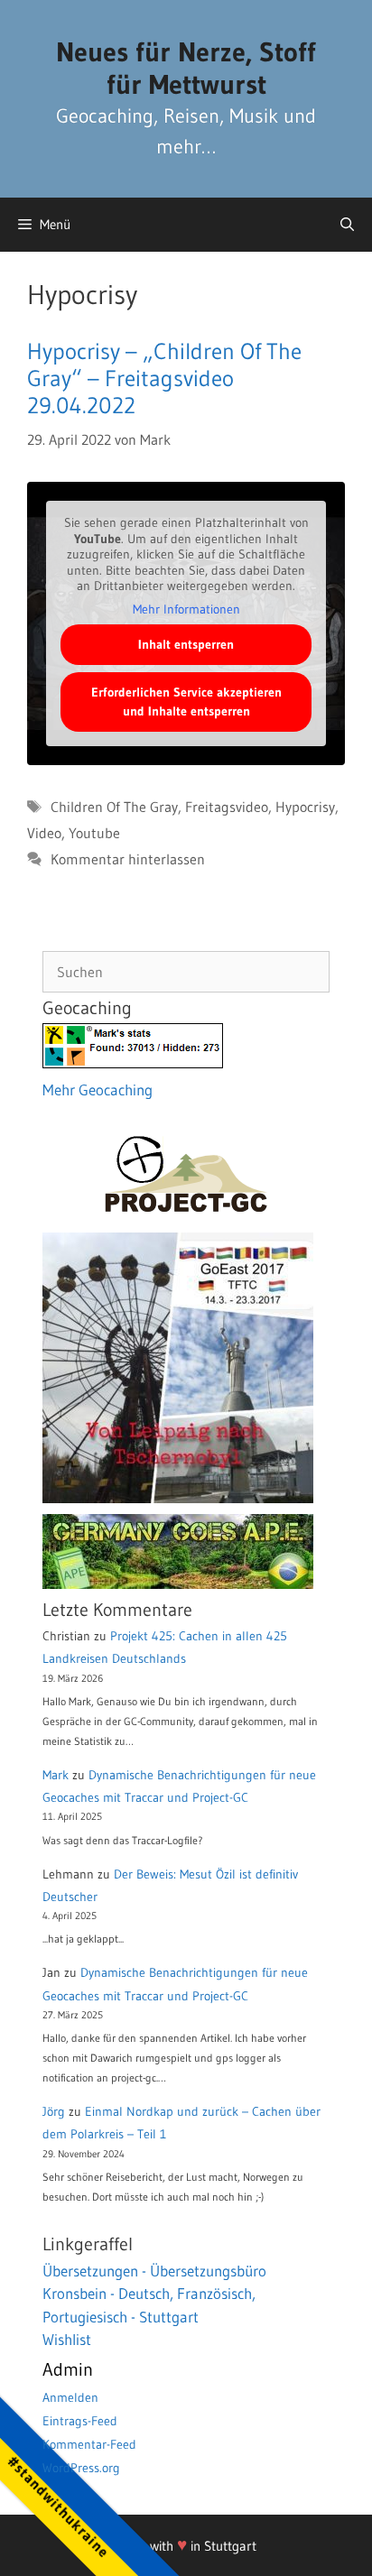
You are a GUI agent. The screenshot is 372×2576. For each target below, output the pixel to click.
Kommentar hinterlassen (128, 859)
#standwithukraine (58, 2506)
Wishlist (67, 2339)
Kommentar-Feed (89, 2444)
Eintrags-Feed (80, 2421)
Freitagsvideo (227, 807)
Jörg (54, 2111)
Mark (56, 1775)
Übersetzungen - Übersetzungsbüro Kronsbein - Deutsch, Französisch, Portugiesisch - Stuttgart (154, 2294)
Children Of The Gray (114, 807)
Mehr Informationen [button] (186, 609)
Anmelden (70, 2397)
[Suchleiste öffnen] (347, 225)
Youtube (94, 833)
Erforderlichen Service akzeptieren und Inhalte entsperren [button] (186, 702)
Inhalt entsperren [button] (186, 644)
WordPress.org (81, 2468)
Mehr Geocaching (98, 1089)
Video (44, 833)
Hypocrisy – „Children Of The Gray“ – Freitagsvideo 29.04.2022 (164, 379)
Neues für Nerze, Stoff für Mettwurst (186, 68)
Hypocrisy (305, 807)
